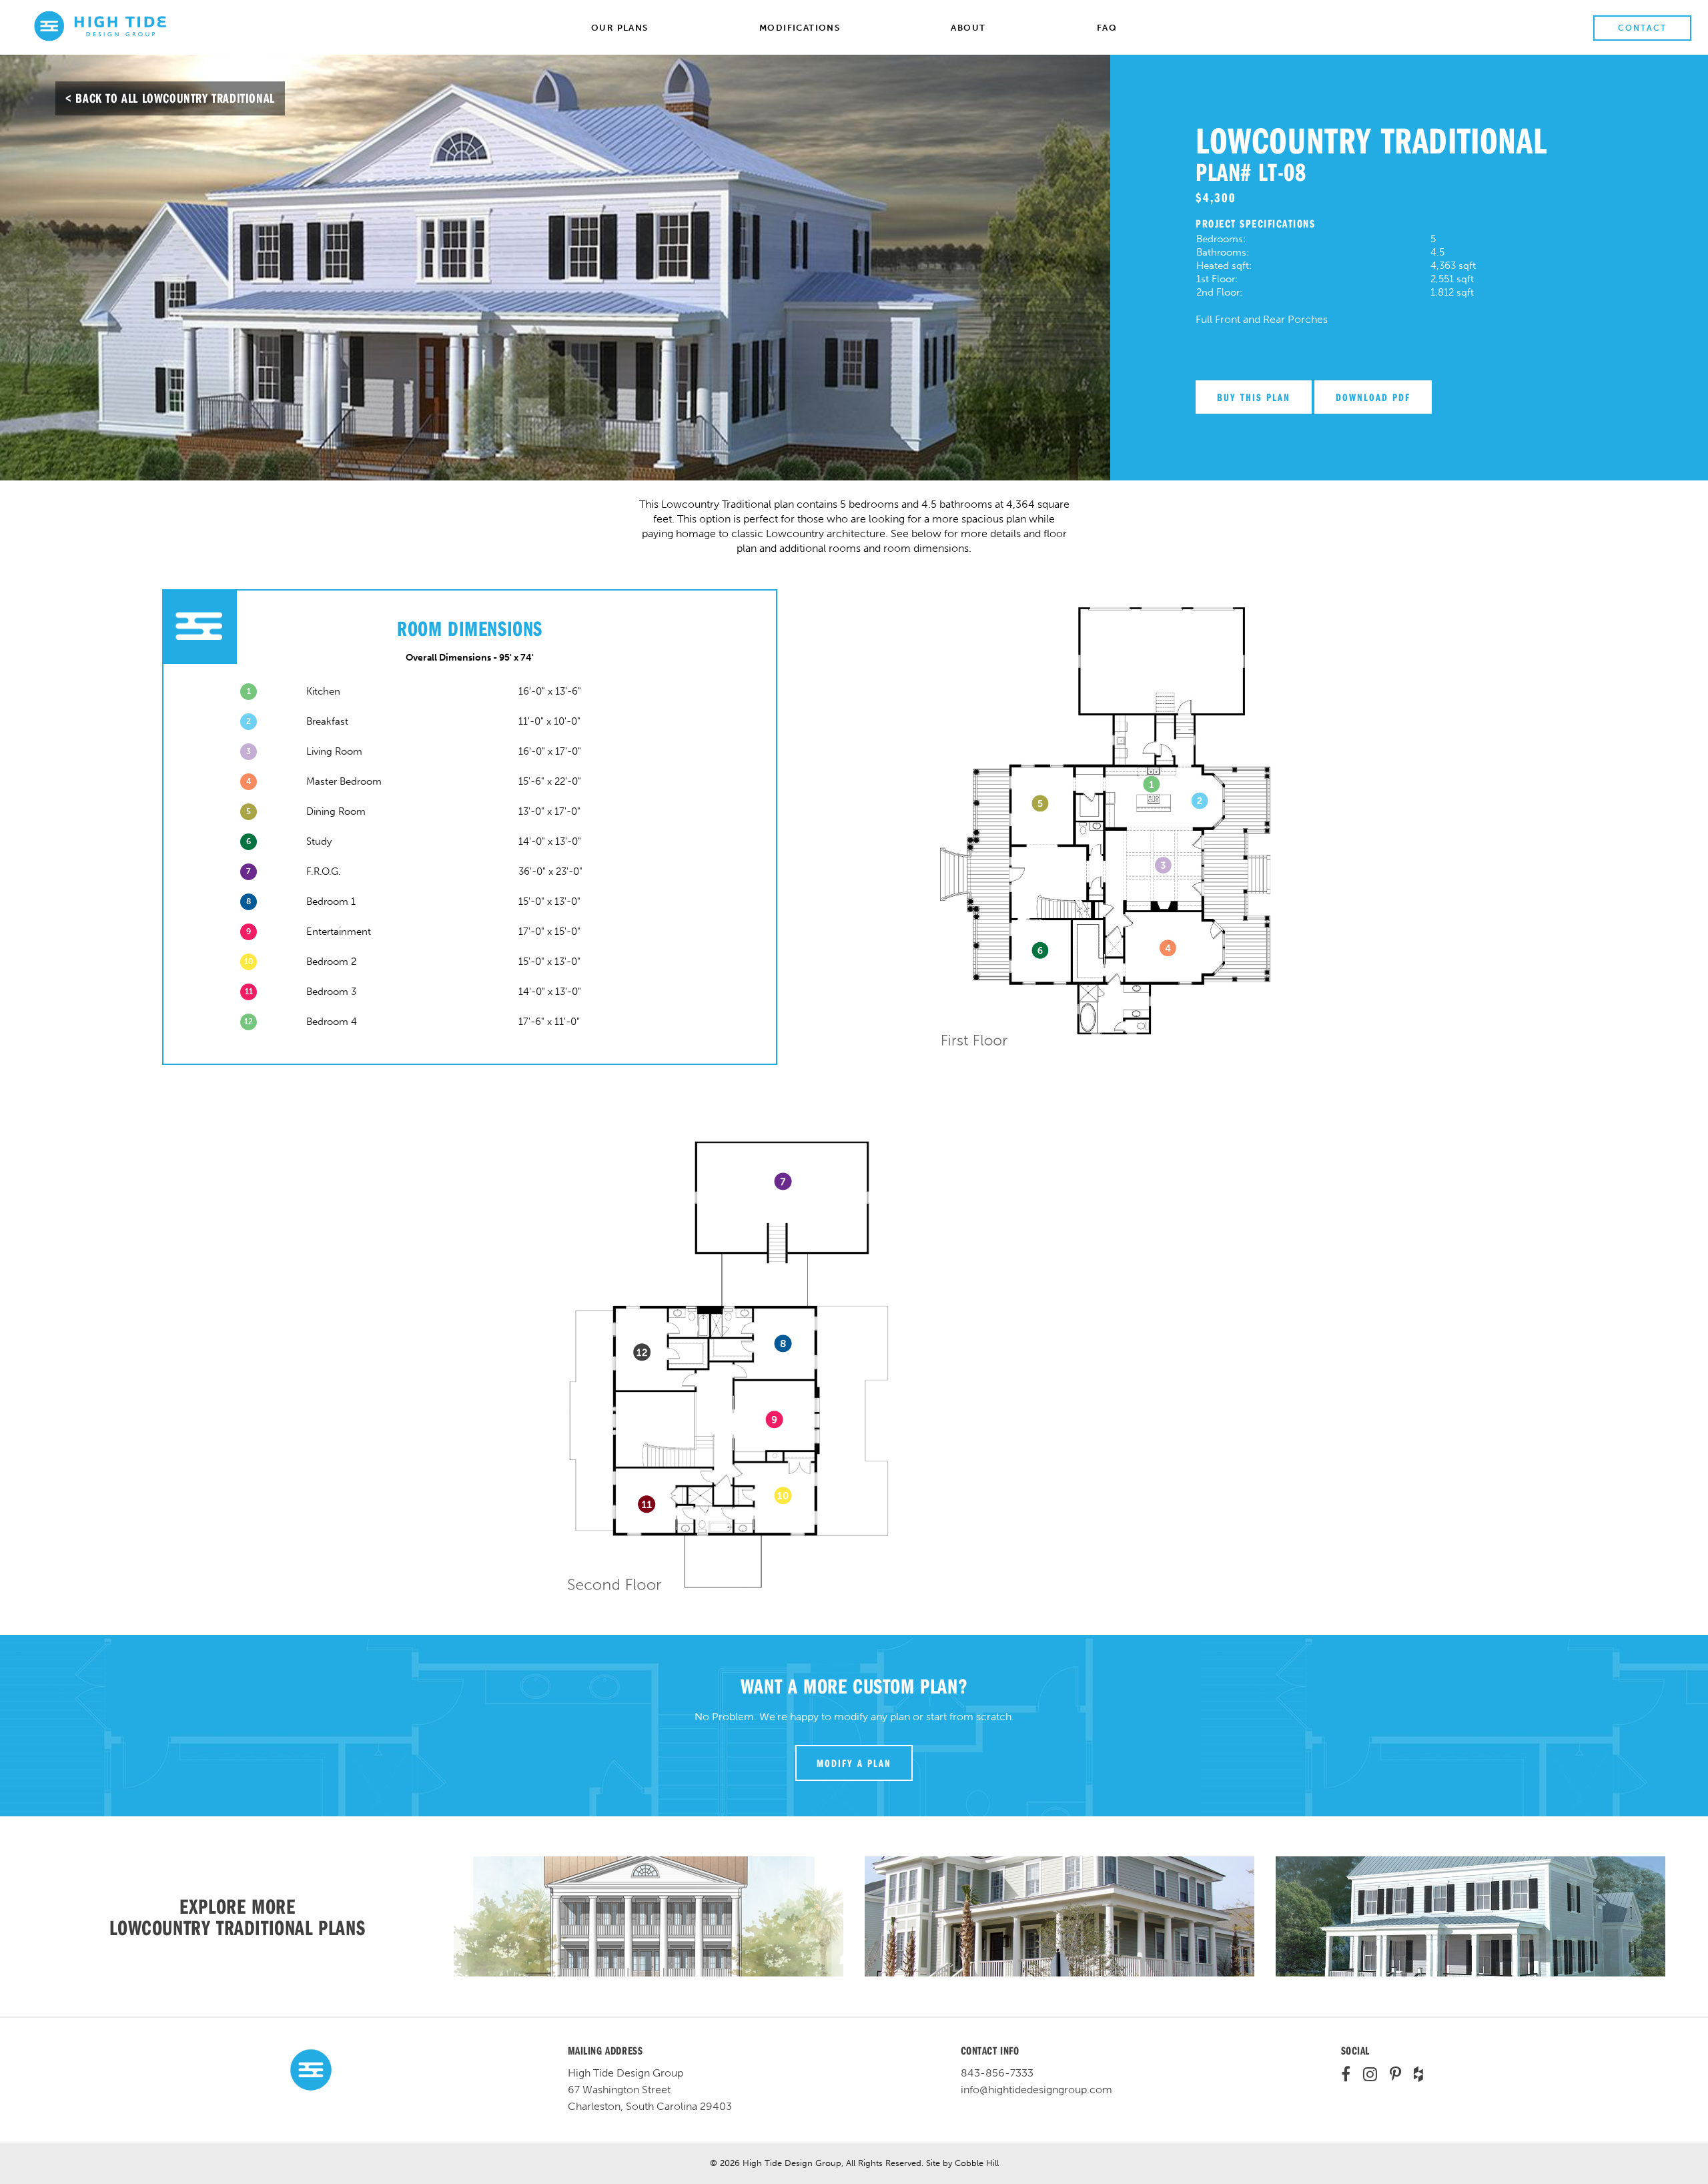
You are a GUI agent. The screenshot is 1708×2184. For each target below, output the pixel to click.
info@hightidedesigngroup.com (1036, 2090)
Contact (1642, 28)
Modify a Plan (854, 1763)
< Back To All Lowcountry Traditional (170, 98)
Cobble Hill (977, 2163)
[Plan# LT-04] (1470, 1916)
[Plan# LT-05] (1059, 1916)
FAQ (1107, 28)
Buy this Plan (1254, 397)
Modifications (800, 28)
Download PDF (1373, 397)
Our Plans (620, 28)
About (968, 28)
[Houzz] (1413, 2076)
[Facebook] (1346, 2076)
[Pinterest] (1390, 2076)
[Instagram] (1365, 2076)
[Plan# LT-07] (649, 1916)
